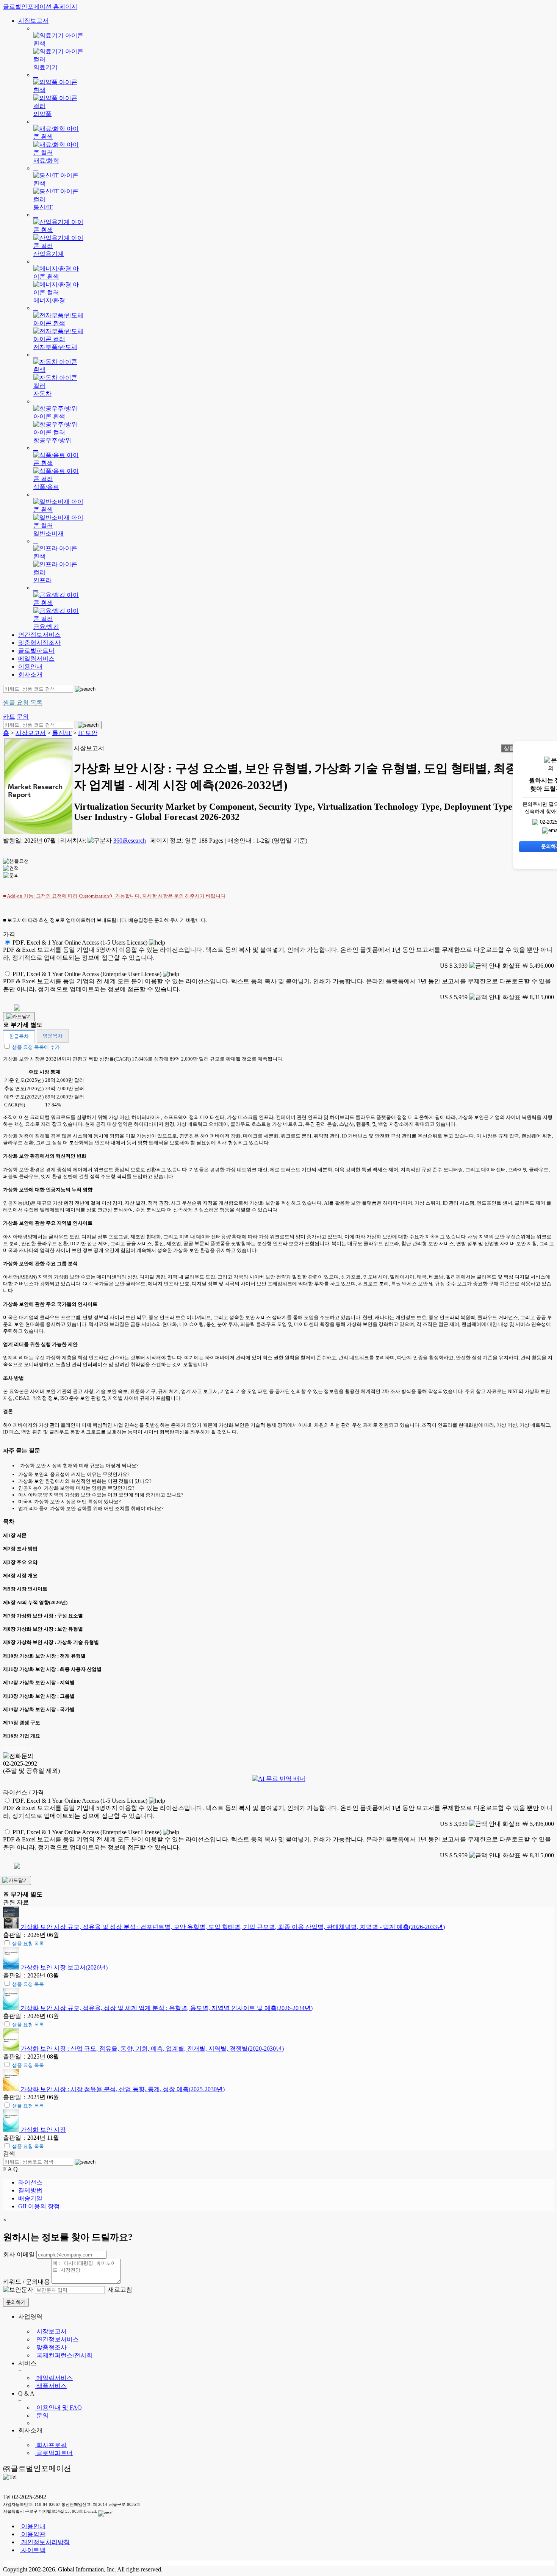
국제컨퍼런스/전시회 (64, 2355)
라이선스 (30, 2182)
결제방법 (30, 2190)
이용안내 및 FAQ (58, 2408)
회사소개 (30, 675)
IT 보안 (88, 733)
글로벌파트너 (36, 651)
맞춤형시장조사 (39, 643)
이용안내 (30, 667)
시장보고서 (33, 21)
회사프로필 (51, 2445)
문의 (42, 2415)
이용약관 (33, 2534)
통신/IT (62, 733)
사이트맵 (33, 2550)
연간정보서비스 (39, 635)
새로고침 (119, 2290)
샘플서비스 (51, 2386)
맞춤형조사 (51, 2347)
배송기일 (30, 2198)
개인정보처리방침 (45, 2542)
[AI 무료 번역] (279, 1779)
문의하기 (16, 2302)
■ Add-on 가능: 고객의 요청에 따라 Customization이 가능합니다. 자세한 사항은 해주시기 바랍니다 (114, 896)
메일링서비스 (36, 659)
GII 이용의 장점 (39, 2206)
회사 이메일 (19, 2254)
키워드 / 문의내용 (27, 2282)
